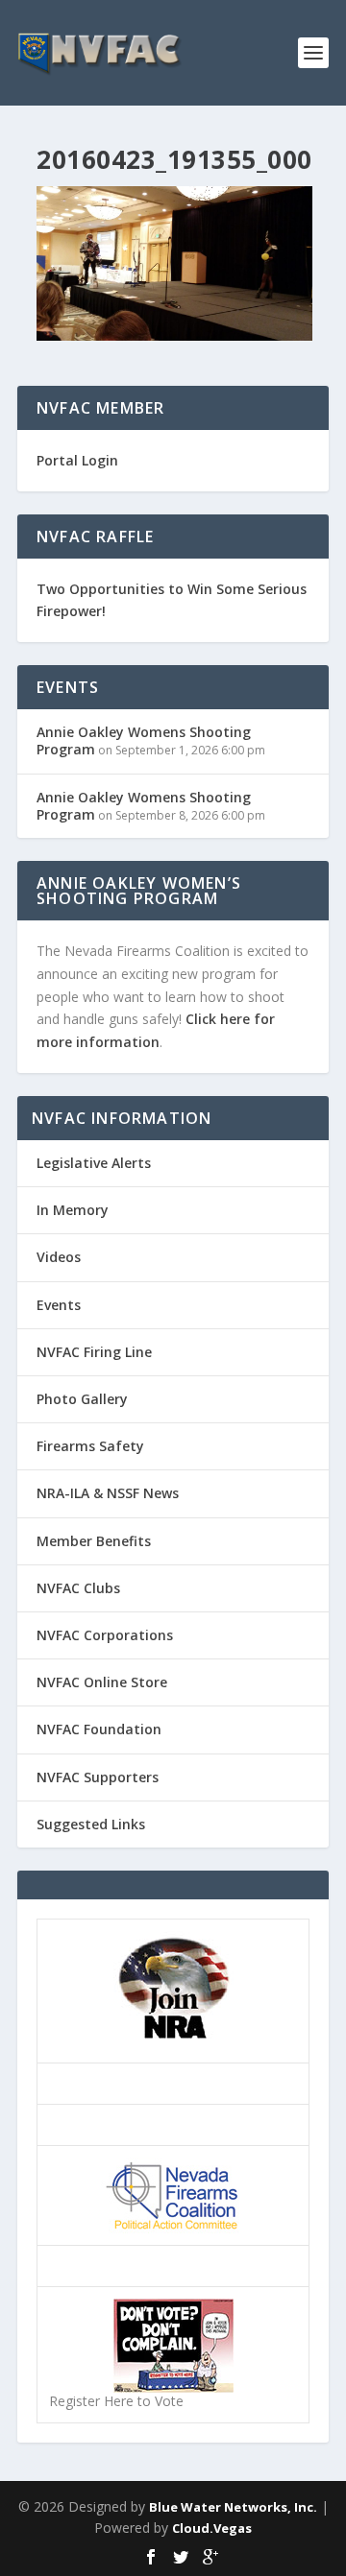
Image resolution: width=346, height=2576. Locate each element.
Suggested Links (91, 1824)
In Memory (73, 1210)
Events (59, 1305)
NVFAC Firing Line (94, 1352)
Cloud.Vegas (212, 2528)
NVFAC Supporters (98, 1777)
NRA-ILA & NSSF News (108, 1493)
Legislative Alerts (94, 1163)
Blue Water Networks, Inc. (233, 2507)
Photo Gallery (82, 1399)
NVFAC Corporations (105, 1635)
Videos (59, 1257)
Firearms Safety (90, 1446)
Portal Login (77, 460)
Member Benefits (94, 1541)
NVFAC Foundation (99, 1729)
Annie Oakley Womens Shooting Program (144, 740)
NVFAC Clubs (78, 1588)
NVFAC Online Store (102, 1682)
